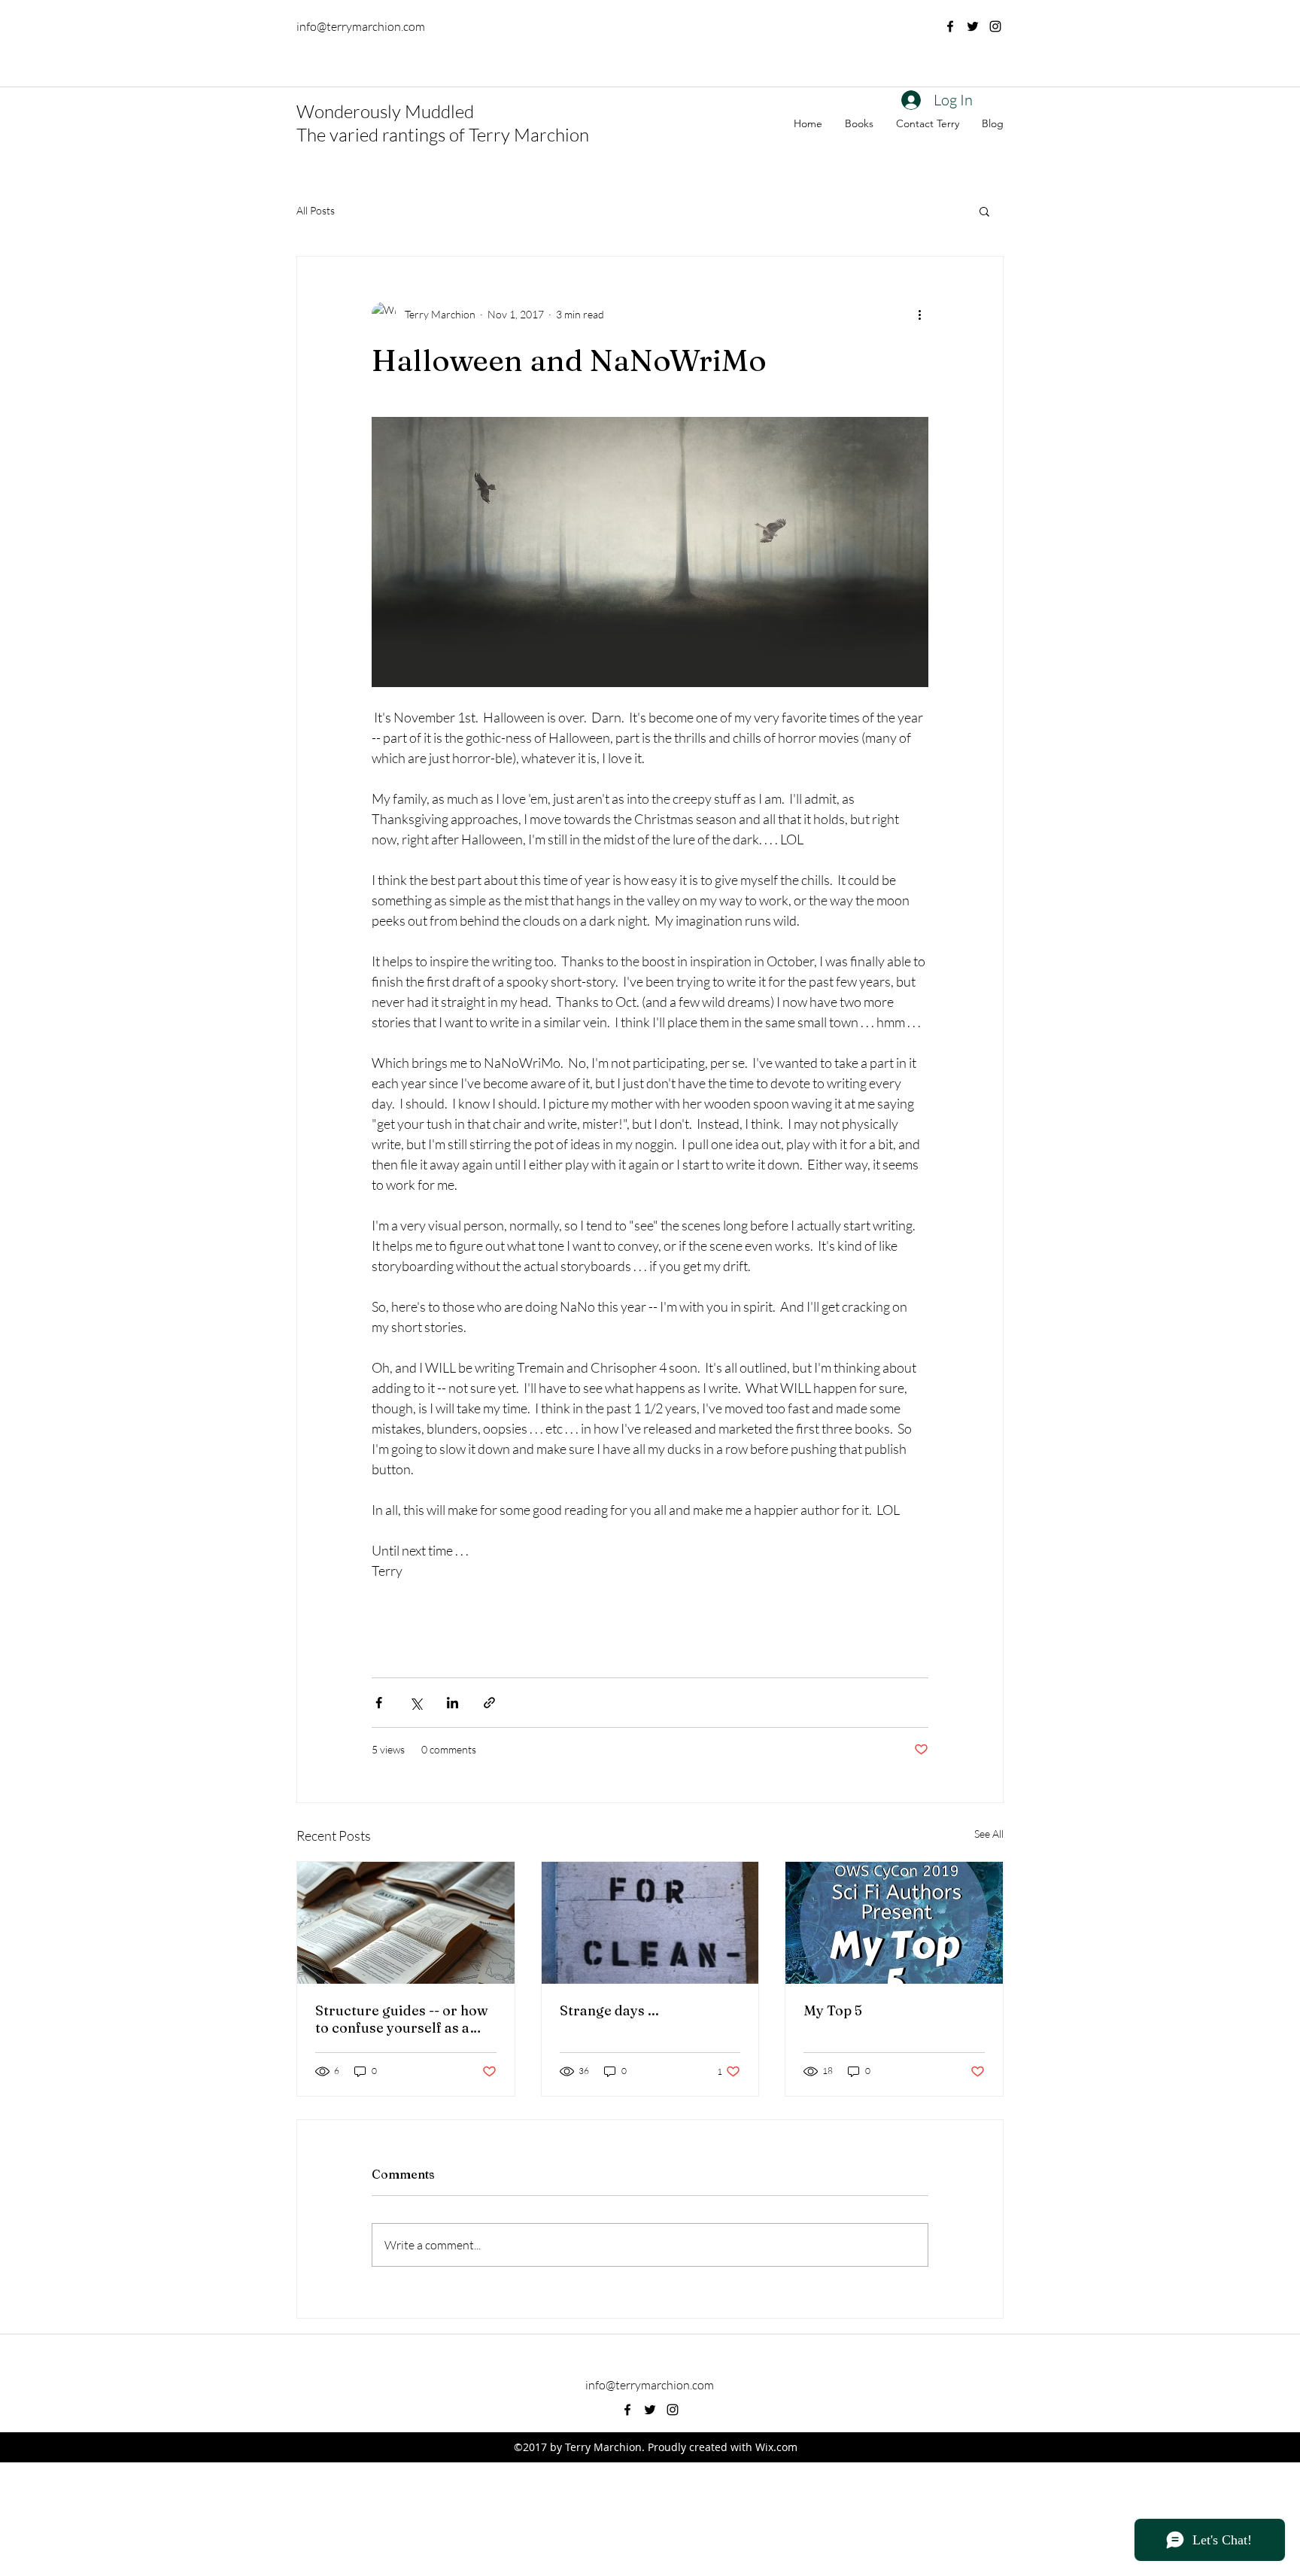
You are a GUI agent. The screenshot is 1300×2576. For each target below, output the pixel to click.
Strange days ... (609, 2010)
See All (989, 1834)
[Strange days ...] (650, 1923)
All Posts (316, 210)
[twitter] (973, 26)
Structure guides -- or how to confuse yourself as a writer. (402, 2019)
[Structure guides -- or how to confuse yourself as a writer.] (406, 1923)
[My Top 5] (894, 1923)
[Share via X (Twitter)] (416, 1703)
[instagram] (995, 26)
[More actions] (919, 314)
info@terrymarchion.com (361, 26)
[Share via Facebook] (379, 1703)
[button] (984, 211)
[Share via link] (489, 1703)
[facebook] (950, 26)
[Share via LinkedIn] (453, 1703)
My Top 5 (833, 2010)
